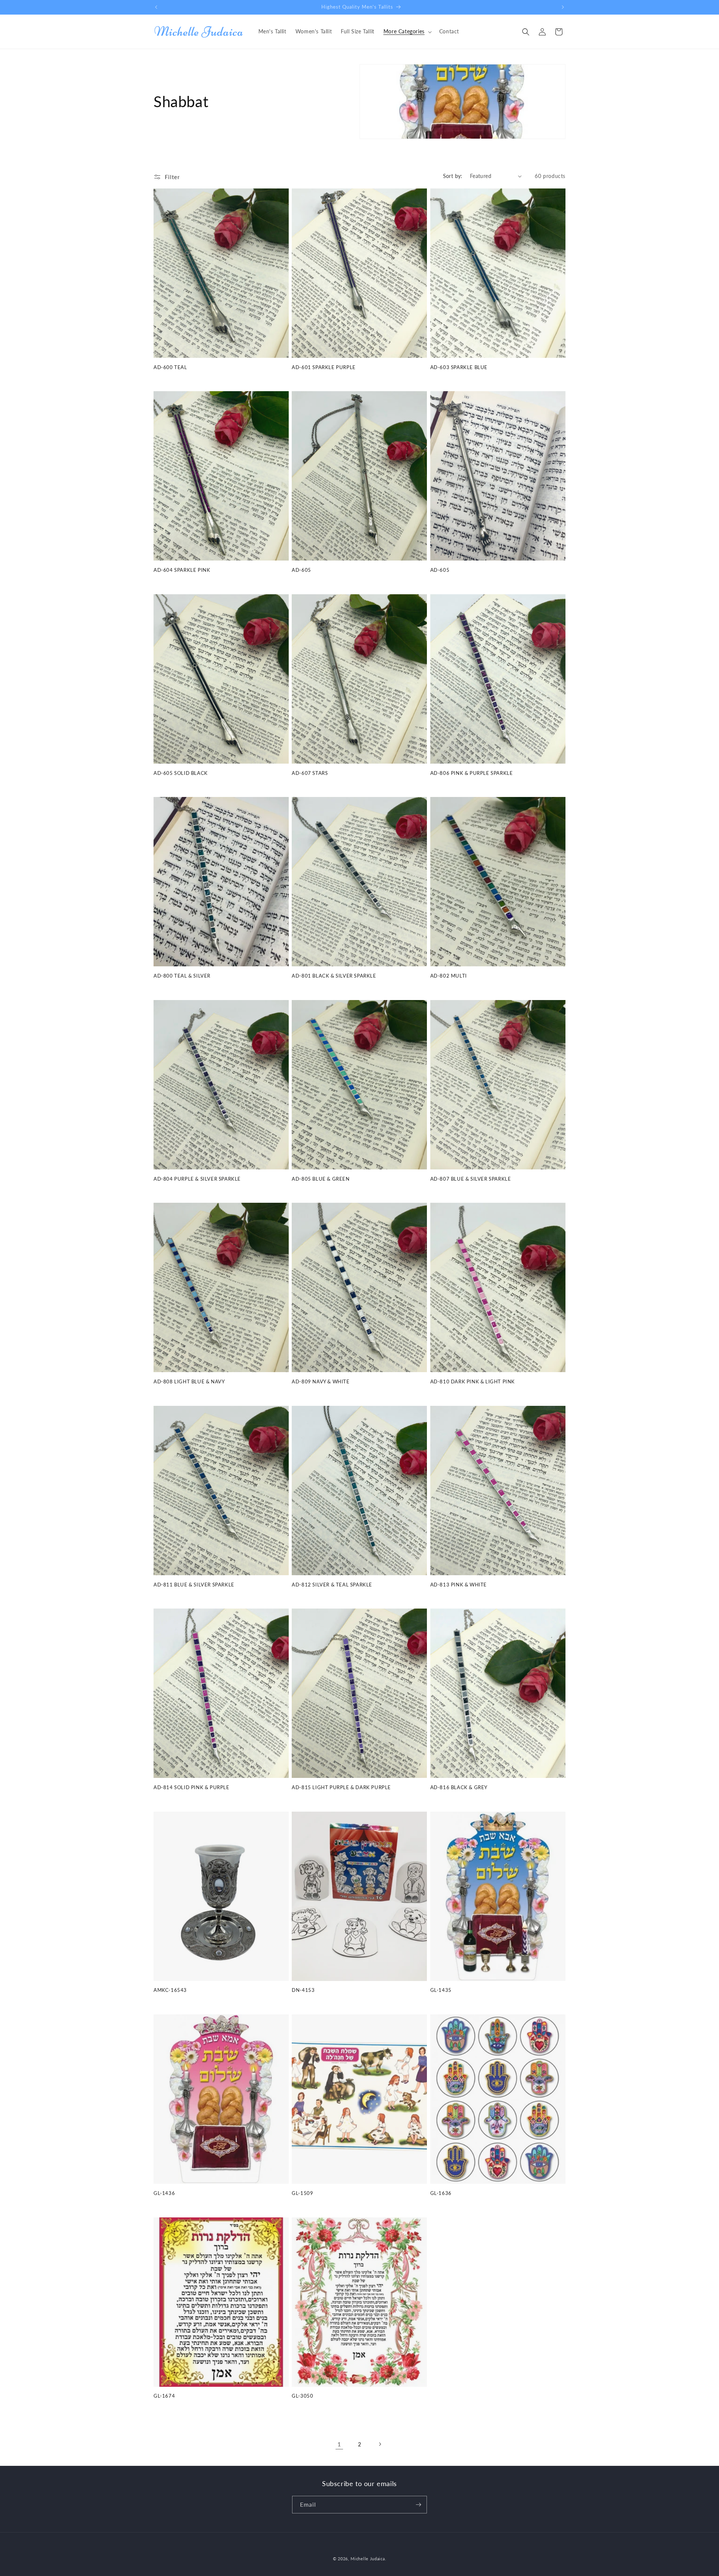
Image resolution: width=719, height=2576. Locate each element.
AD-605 (301, 570)
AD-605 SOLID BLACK (181, 773)
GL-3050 (302, 2396)
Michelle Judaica (368, 2559)
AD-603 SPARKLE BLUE (459, 367)
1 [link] (339, 2444)
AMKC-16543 (170, 1990)
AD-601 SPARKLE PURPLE (324, 367)
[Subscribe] (418, 2505)
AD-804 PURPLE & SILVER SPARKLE (197, 1179)
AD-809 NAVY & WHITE (321, 1381)
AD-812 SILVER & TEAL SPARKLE (332, 1585)
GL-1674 (164, 2396)
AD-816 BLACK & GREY (459, 1787)
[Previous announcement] (156, 7)
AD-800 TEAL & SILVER (182, 976)
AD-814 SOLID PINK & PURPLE (192, 1787)
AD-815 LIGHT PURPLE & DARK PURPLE (341, 1787)
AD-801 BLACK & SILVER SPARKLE (334, 976)
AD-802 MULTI (449, 976)
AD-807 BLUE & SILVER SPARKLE (471, 1179)
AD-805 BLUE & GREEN (321, 1179)
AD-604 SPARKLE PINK (182, 570)
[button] (407, 31)
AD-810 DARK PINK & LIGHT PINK (473, 1381)
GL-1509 (302, 2193)
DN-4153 (303, 1990)
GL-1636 (441, 2193)
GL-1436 (164, 2193)
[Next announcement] (563, 7)
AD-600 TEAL (170, 367)
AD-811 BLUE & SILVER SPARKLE (194, 1585)
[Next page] (380, 2444)
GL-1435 (441, 1990)
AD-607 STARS (310, 773)
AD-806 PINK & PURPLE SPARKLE (472, 773)
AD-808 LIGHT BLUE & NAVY (189, 1381)
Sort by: (453, 176)
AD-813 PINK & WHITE (459, 1585)
